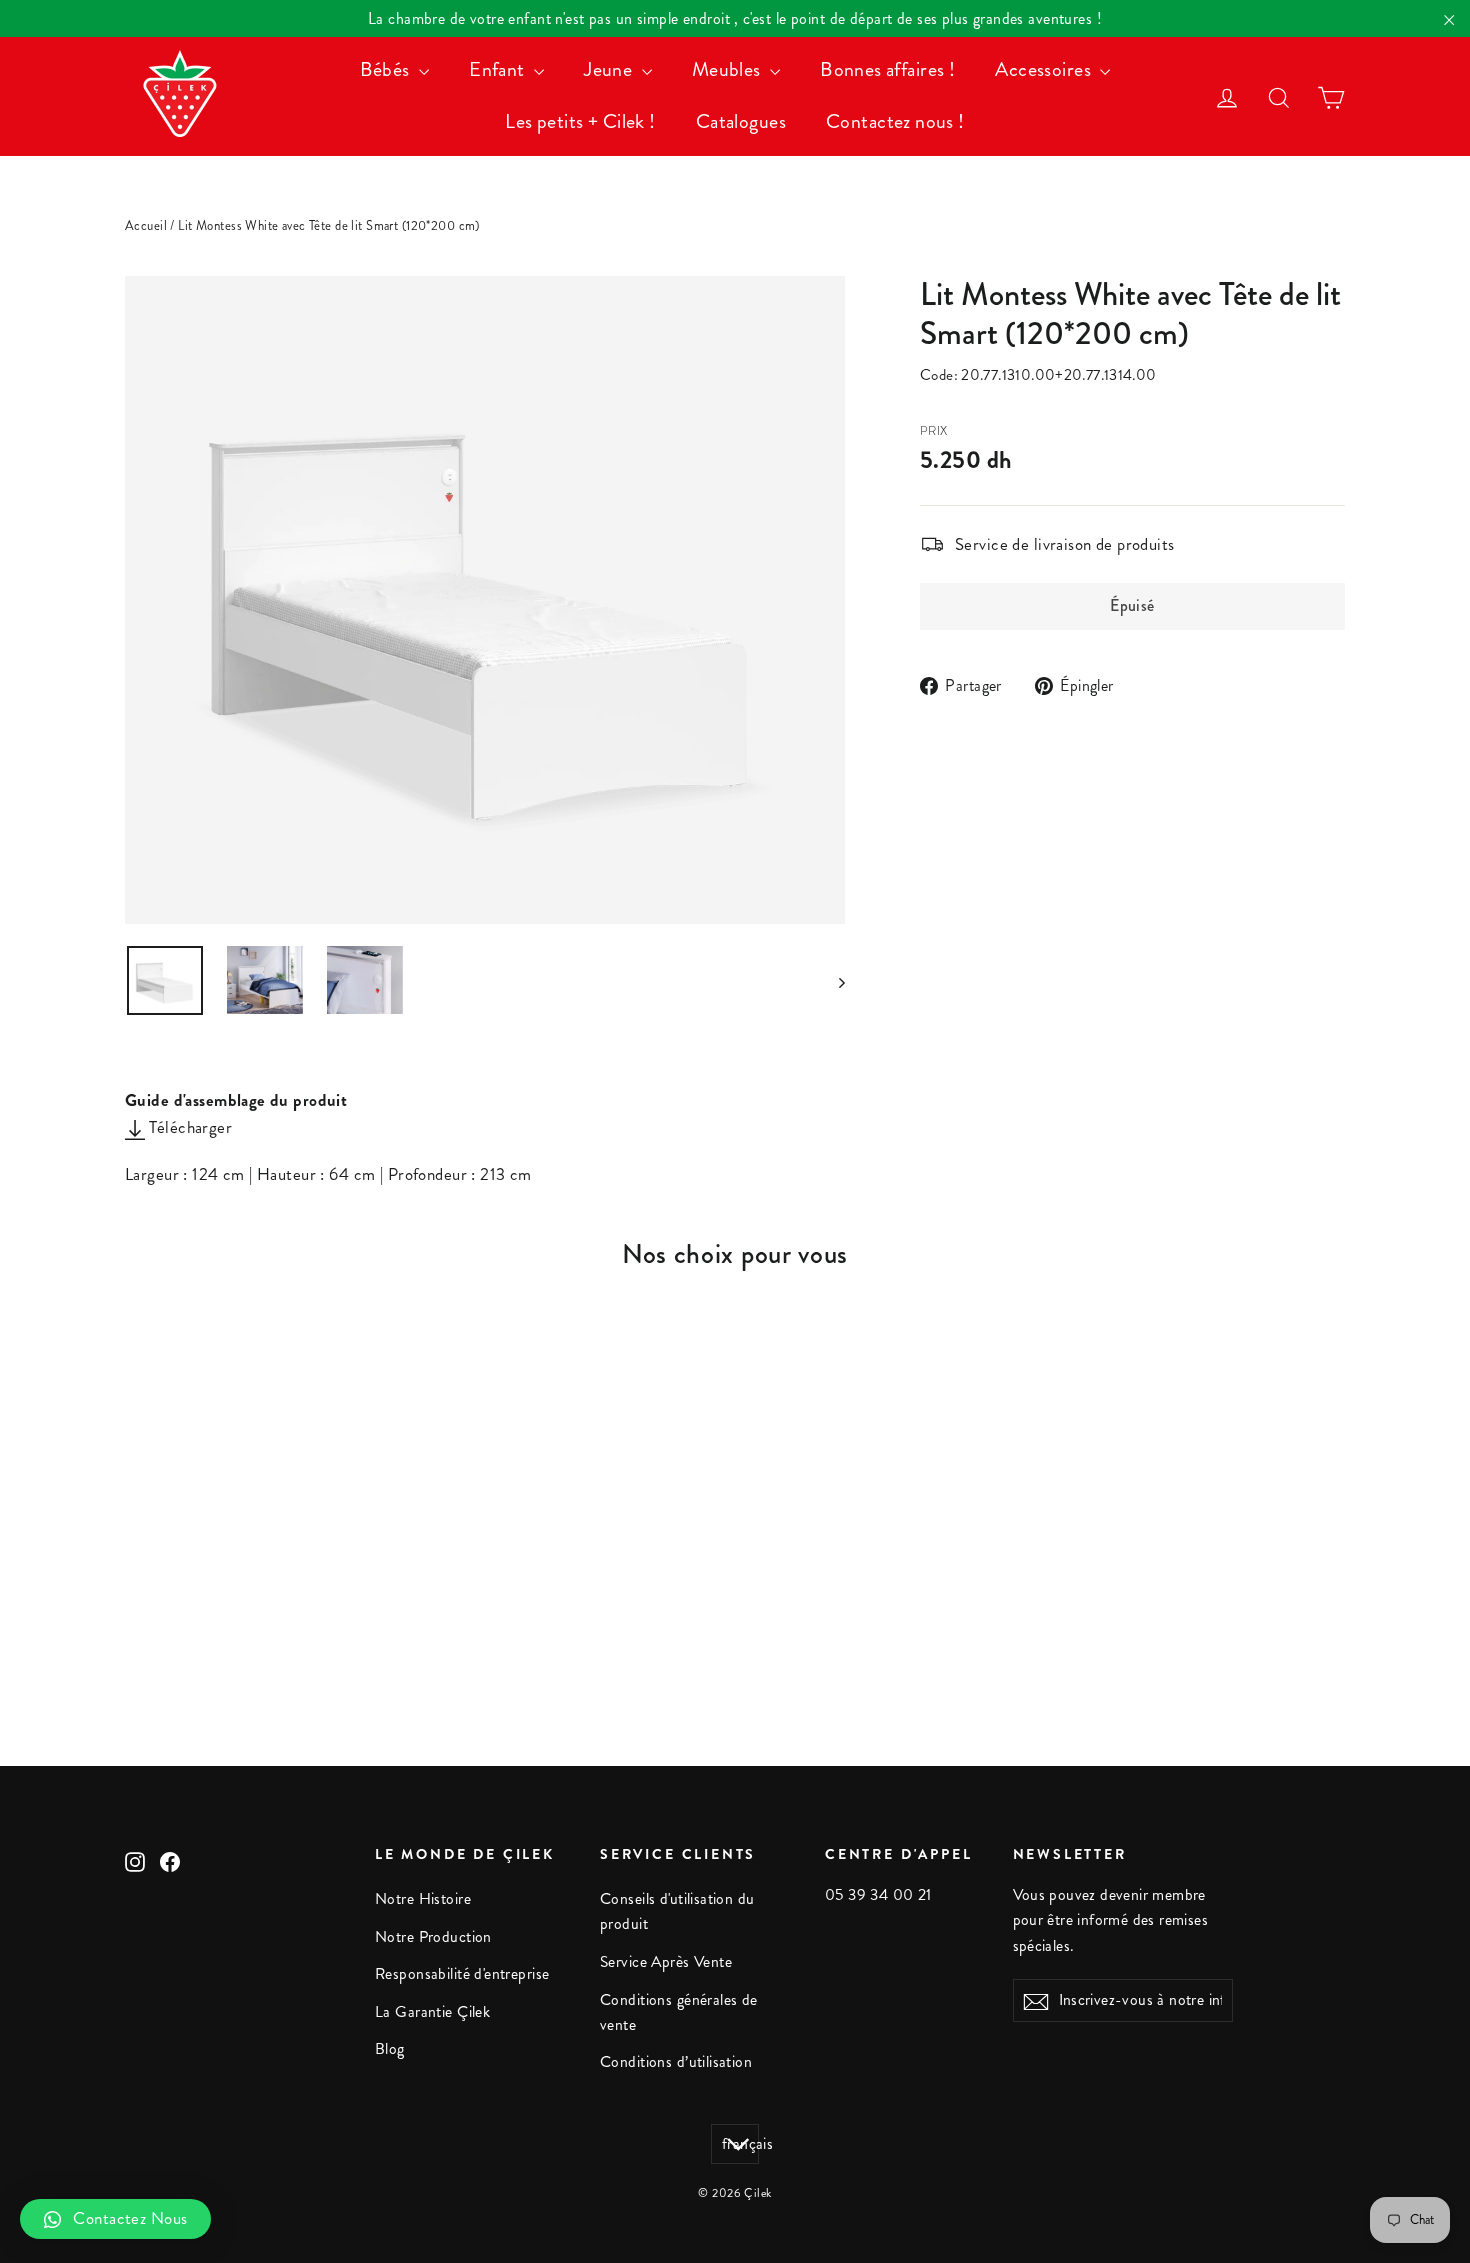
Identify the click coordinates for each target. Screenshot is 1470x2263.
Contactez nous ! (895, 121)
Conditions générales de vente (679, 2012)
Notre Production (433, 1937)
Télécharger (188, 1127)
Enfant (499, 69)
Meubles (728, 69)
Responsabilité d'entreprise (462, 1974)
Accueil (146, 226)
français (740, 2144)
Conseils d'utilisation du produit (677, 1911)
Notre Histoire (423, 1899)
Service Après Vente (666, 1962)
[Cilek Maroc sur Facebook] (170, 1859)
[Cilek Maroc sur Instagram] (135, 1859)
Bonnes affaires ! (887, 69)
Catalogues (741, 121)
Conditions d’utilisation (676, 2062)
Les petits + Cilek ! (580, 121)
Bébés (387, 69)
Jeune (610, 69)
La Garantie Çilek (432, 2012)
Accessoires (1045, 69)
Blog (390, 2049)
